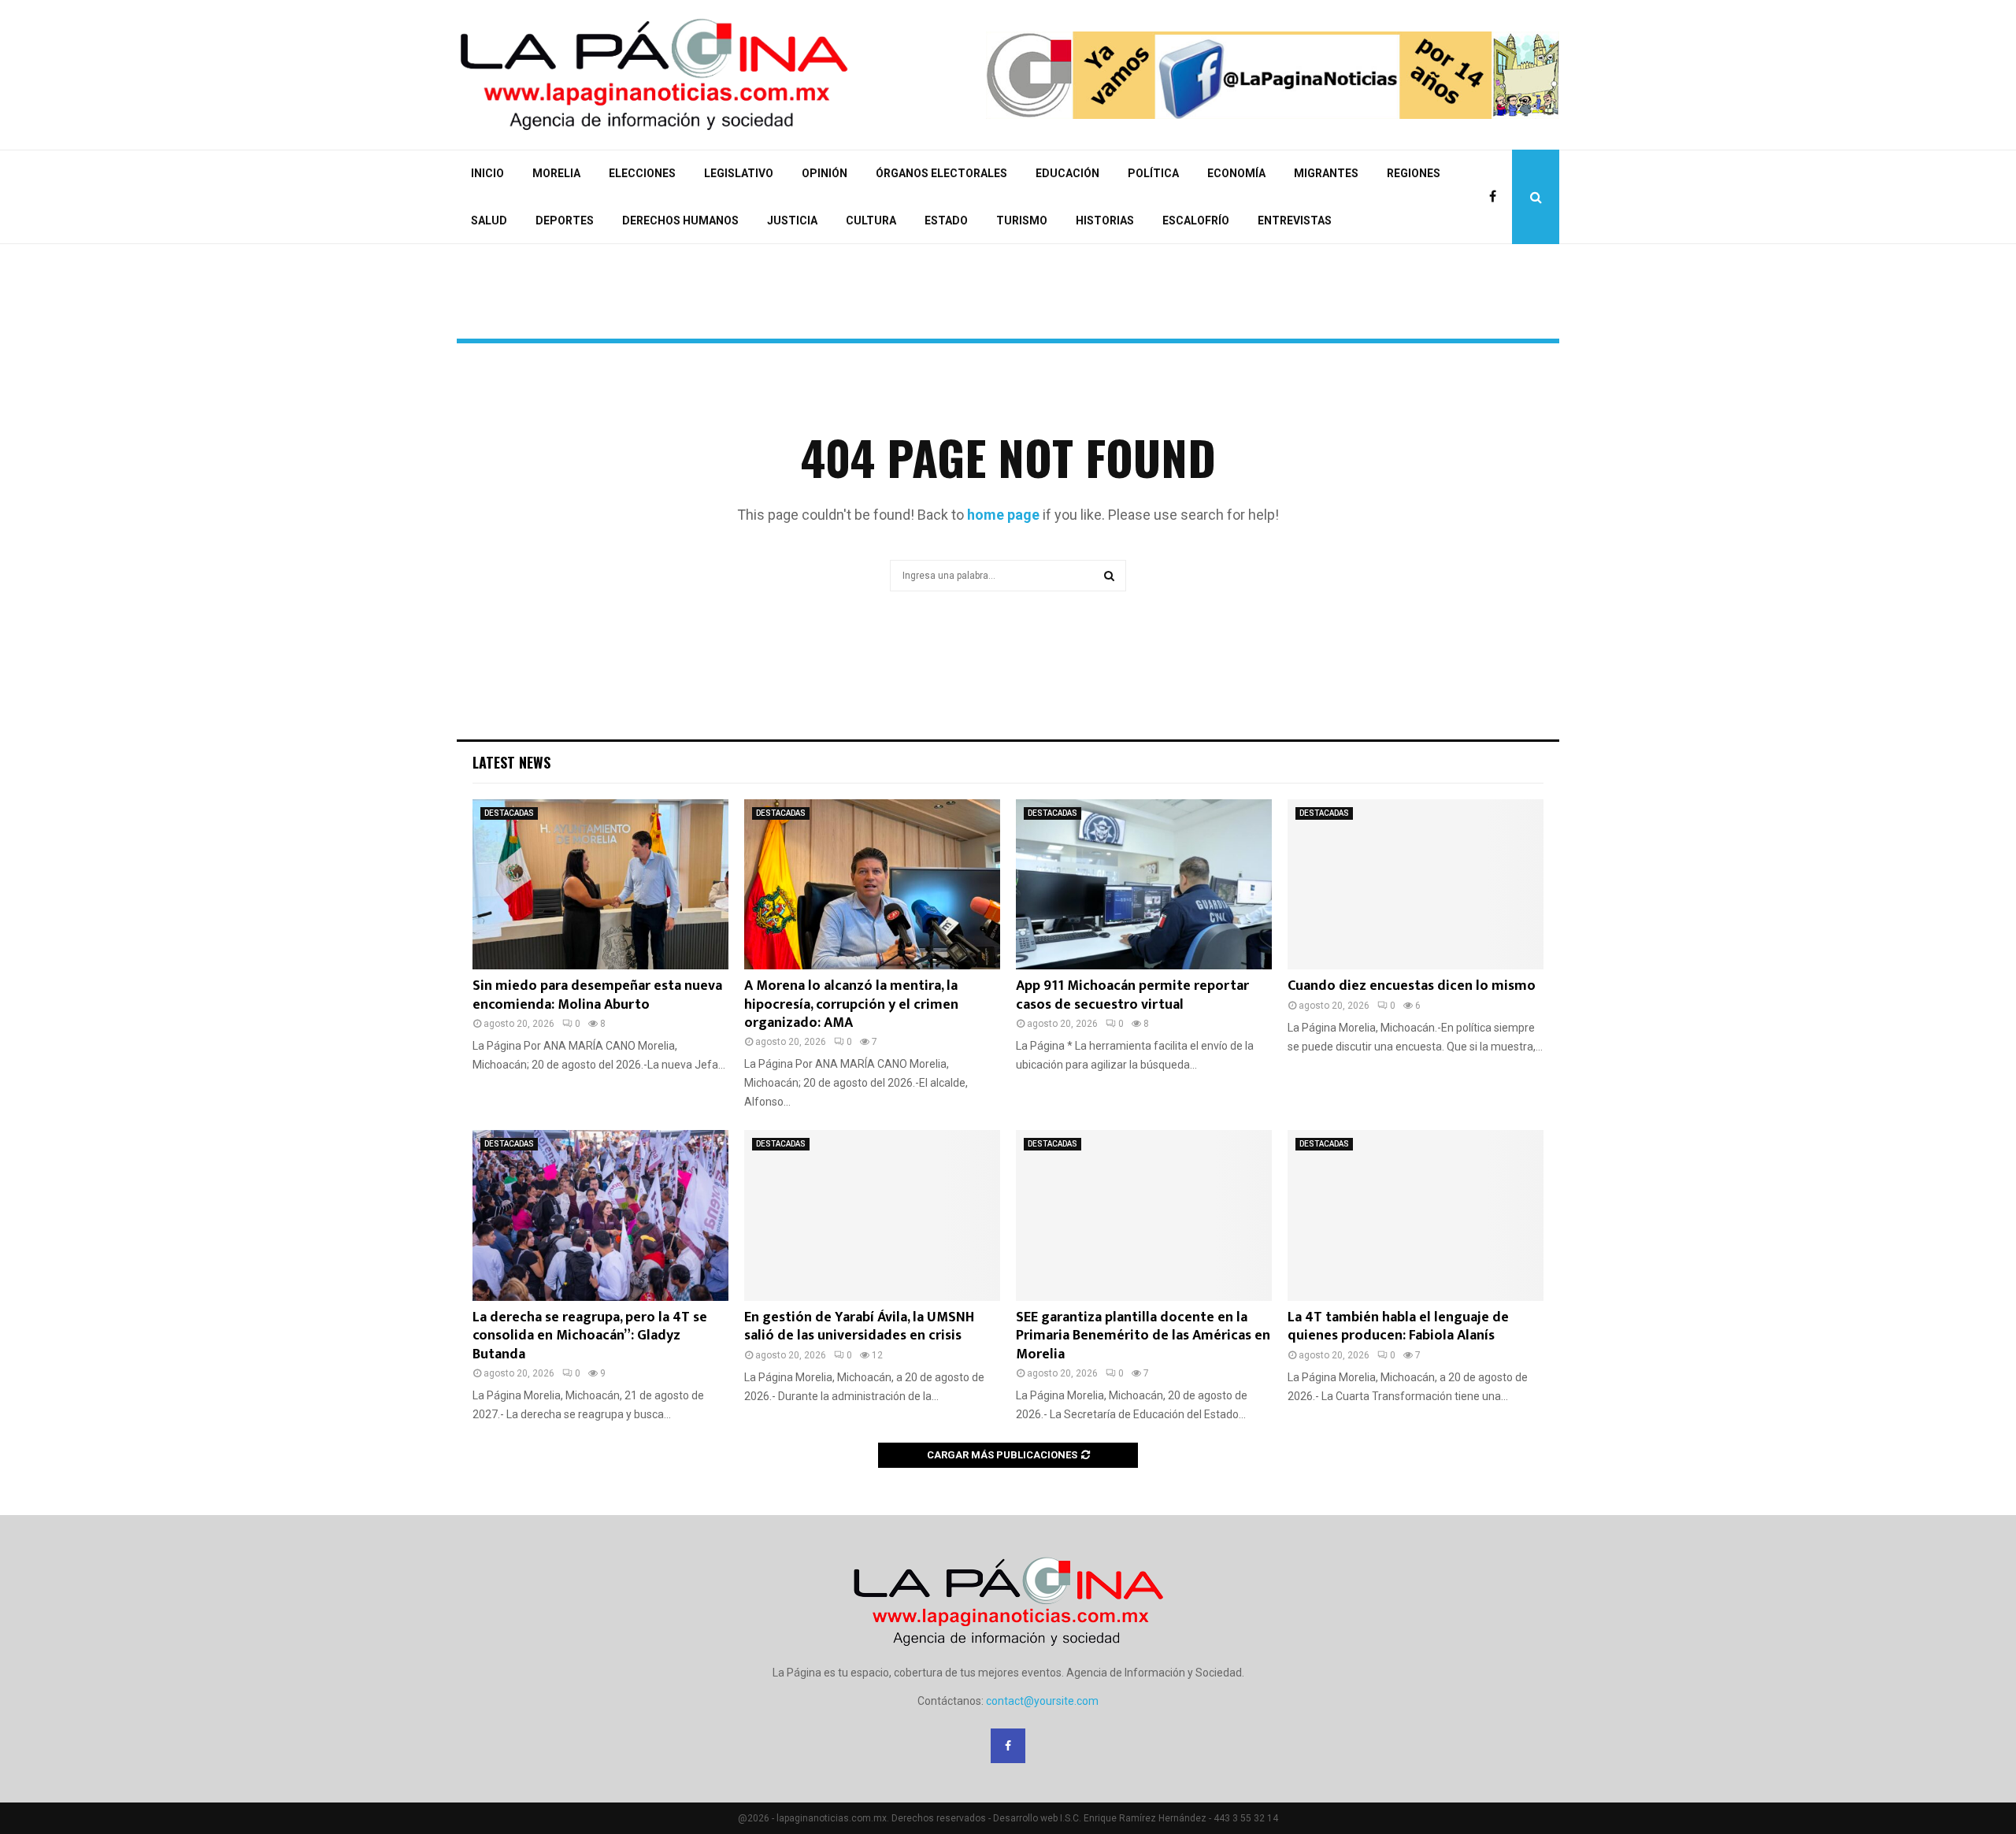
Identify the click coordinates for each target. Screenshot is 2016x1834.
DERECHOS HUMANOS (680, 220)
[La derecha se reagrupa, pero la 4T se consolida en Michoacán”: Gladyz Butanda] (600, 1215)
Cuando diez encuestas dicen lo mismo (1412, 986)
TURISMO (1022, 220)
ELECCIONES (642, 173)
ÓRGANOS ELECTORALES (941, 173)
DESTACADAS (509, 813)
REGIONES (1414, 173)
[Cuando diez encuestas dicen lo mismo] (1416, 885)
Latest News (511, 762)
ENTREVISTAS (1295, 220)
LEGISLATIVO (739, 173)
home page (1003, 515)
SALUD (489, 220)
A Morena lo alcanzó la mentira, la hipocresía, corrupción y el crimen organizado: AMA (851, 1004)
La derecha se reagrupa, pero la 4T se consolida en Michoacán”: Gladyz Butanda (590, 1336)
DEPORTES (565, 220)
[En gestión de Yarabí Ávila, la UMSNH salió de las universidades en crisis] (872, 1215)
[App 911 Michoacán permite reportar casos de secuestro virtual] (1144, 885)
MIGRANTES (1326, 173)
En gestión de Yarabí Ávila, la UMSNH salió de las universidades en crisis (859, 1326)
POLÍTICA (1153, 173)
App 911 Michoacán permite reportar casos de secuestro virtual (1132, 995)
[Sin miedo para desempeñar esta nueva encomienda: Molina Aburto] (600, 885)
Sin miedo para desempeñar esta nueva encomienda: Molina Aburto (597, 995)
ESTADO (946, 220)
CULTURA (871, 220)
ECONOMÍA (1236, 173)
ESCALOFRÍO (1196, 220)
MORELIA (556, 173)
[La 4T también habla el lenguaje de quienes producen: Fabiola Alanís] (1416, 1215)
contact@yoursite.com (1042, 1701)
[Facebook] (1497, 197)
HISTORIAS (1105, 220)
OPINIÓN (825, 173)
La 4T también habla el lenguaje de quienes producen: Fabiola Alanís (1398, 1326)
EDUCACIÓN (1067, 173)
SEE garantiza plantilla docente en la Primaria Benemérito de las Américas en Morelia (1143, 1336)
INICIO (487, 173)
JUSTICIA (792, 220)
